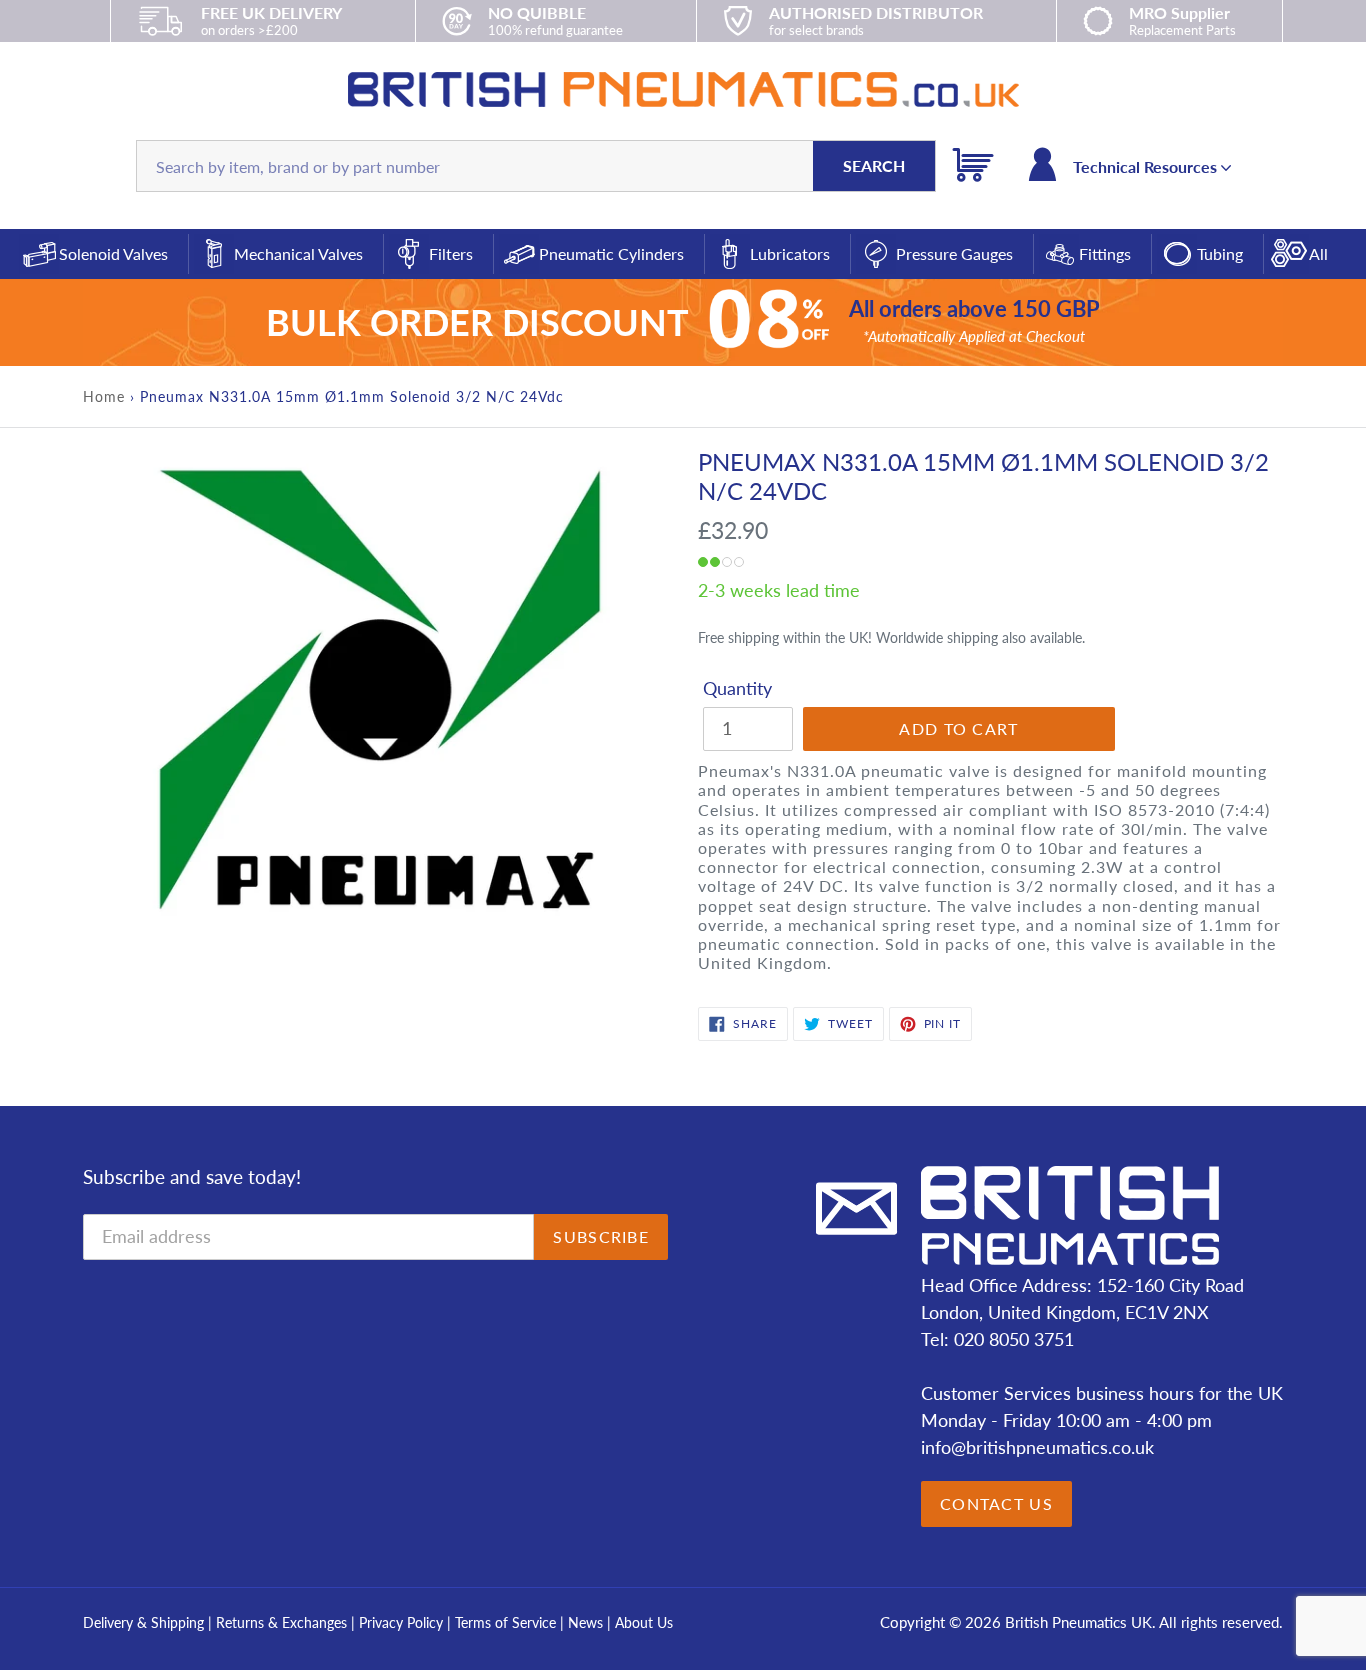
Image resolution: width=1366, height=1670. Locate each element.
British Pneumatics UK (1078, 1622)
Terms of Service (507, 1622)
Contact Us (996, 1503)
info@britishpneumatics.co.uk (1037, 1447)
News (585, 1622)
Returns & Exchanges (281, 1622)
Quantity (737, 688)
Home (104, 396)
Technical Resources (1147, 166)
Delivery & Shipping (143, 1622)
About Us (644, 1622)
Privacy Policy (403, 1622)
